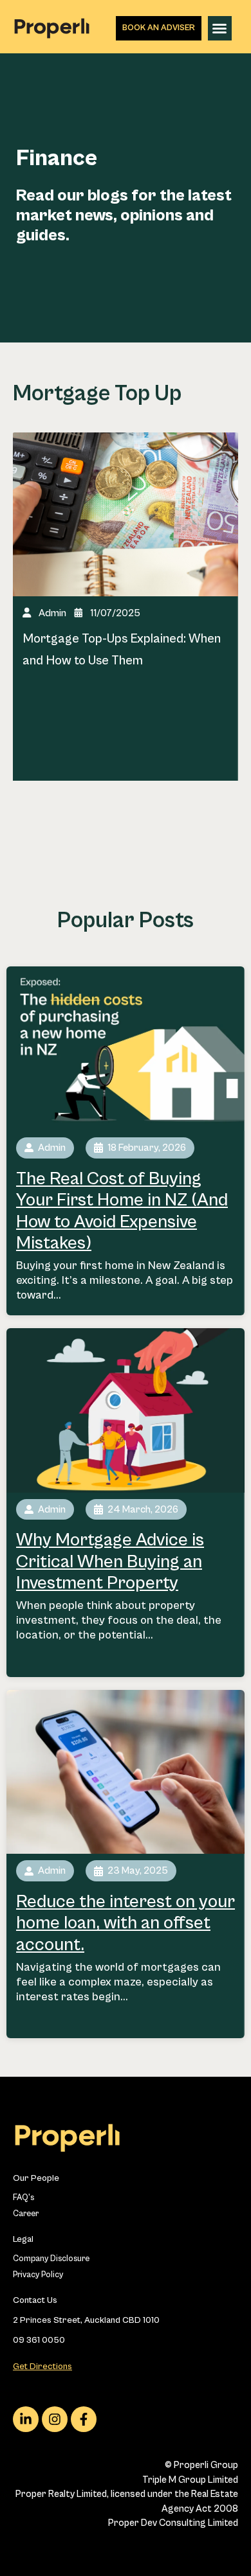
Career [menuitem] (26, 2214)
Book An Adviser (159, 28)
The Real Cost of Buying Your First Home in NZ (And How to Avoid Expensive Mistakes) (122, 1212)
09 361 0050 (39, 2340)
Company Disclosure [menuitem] (51, 2259)
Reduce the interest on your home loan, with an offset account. (126, 1923)
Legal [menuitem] (23, 2239)
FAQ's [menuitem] (23, 2198)
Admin (52, 613)
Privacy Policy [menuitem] (38, 2275)
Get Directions (42, 2367)
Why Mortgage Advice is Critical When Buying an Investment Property (110, 1562)
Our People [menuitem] (36, 2178)
